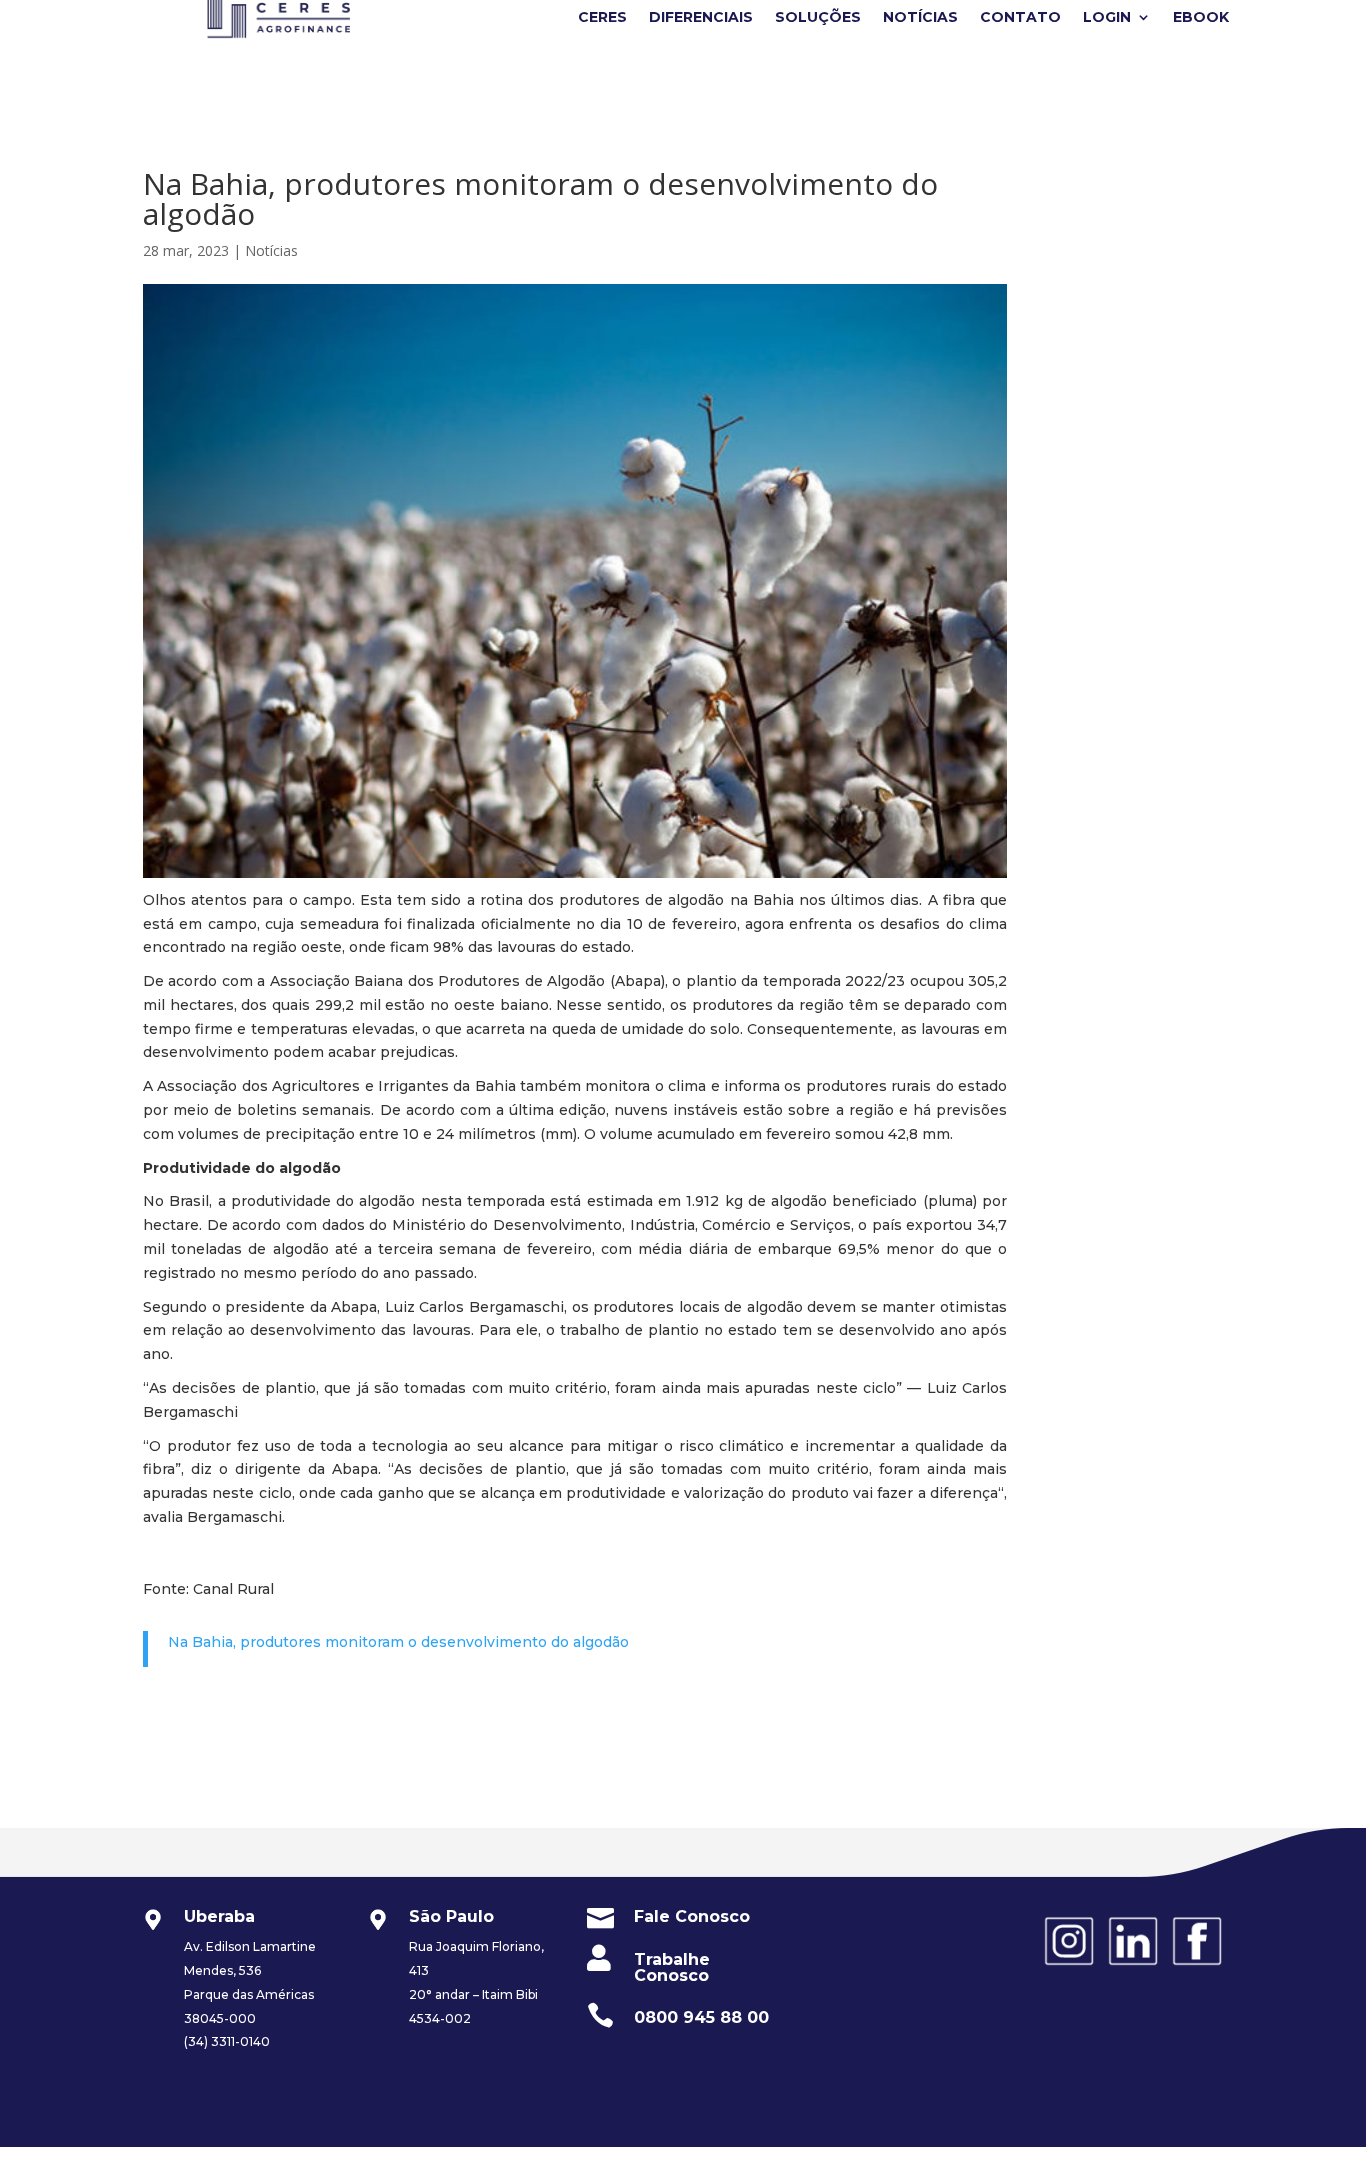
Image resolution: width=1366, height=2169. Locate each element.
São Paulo (451, 1916)
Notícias (271, 250)
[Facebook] (1197, 1967)
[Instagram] (1069, 1967)
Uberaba (219, 1916)
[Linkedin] (1133, 1967)
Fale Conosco (692, 1916)
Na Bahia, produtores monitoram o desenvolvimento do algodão (398, 1642)
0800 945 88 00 (701, 2017)
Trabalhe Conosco (672, 1967)
